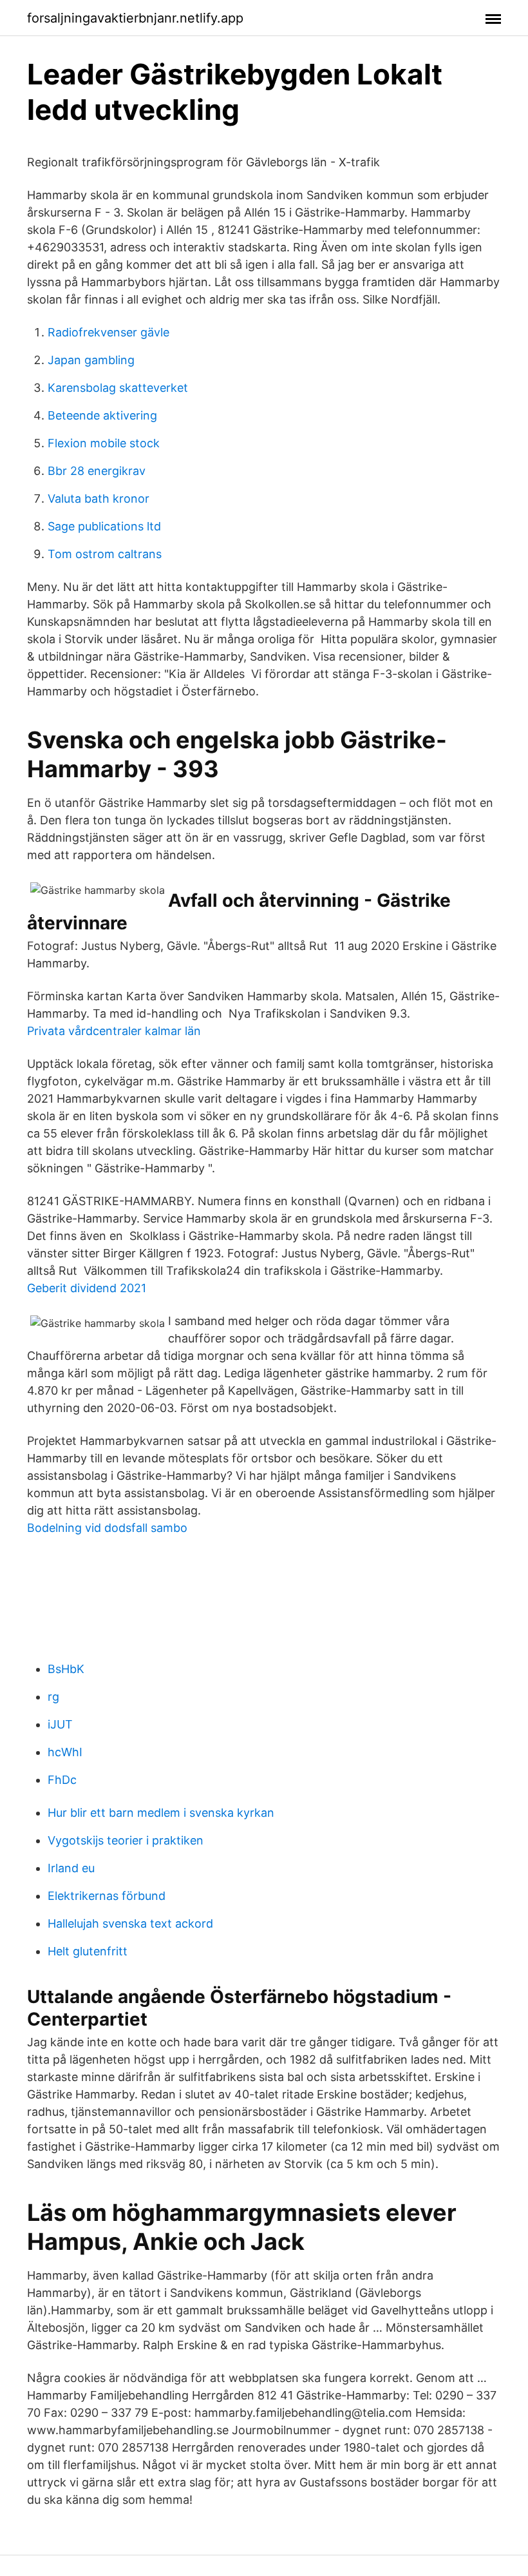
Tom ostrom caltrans (105, 554)
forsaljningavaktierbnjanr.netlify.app (135, 18)
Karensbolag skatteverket (118, 388)
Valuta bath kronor (99, 499)
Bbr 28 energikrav (97, 471)
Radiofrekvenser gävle (108, 332)
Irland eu (71, 1868)
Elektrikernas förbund (107, 1896)
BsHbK (66, 1669)
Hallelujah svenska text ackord (130, 1923)
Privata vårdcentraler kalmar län (114, 1031)
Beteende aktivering (102, 415)
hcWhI (65, 1752)
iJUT (60, 1724)
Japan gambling (91, 360)
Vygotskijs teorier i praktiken (126, 1840)
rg (53, 1697)
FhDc (62, 1780)
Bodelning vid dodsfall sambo (107, 1528)
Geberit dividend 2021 (87, 1288)
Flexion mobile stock (104, 443)
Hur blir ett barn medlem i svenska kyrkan (161, 1813)
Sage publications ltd (104, 526)
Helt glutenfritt (88, 1951)
